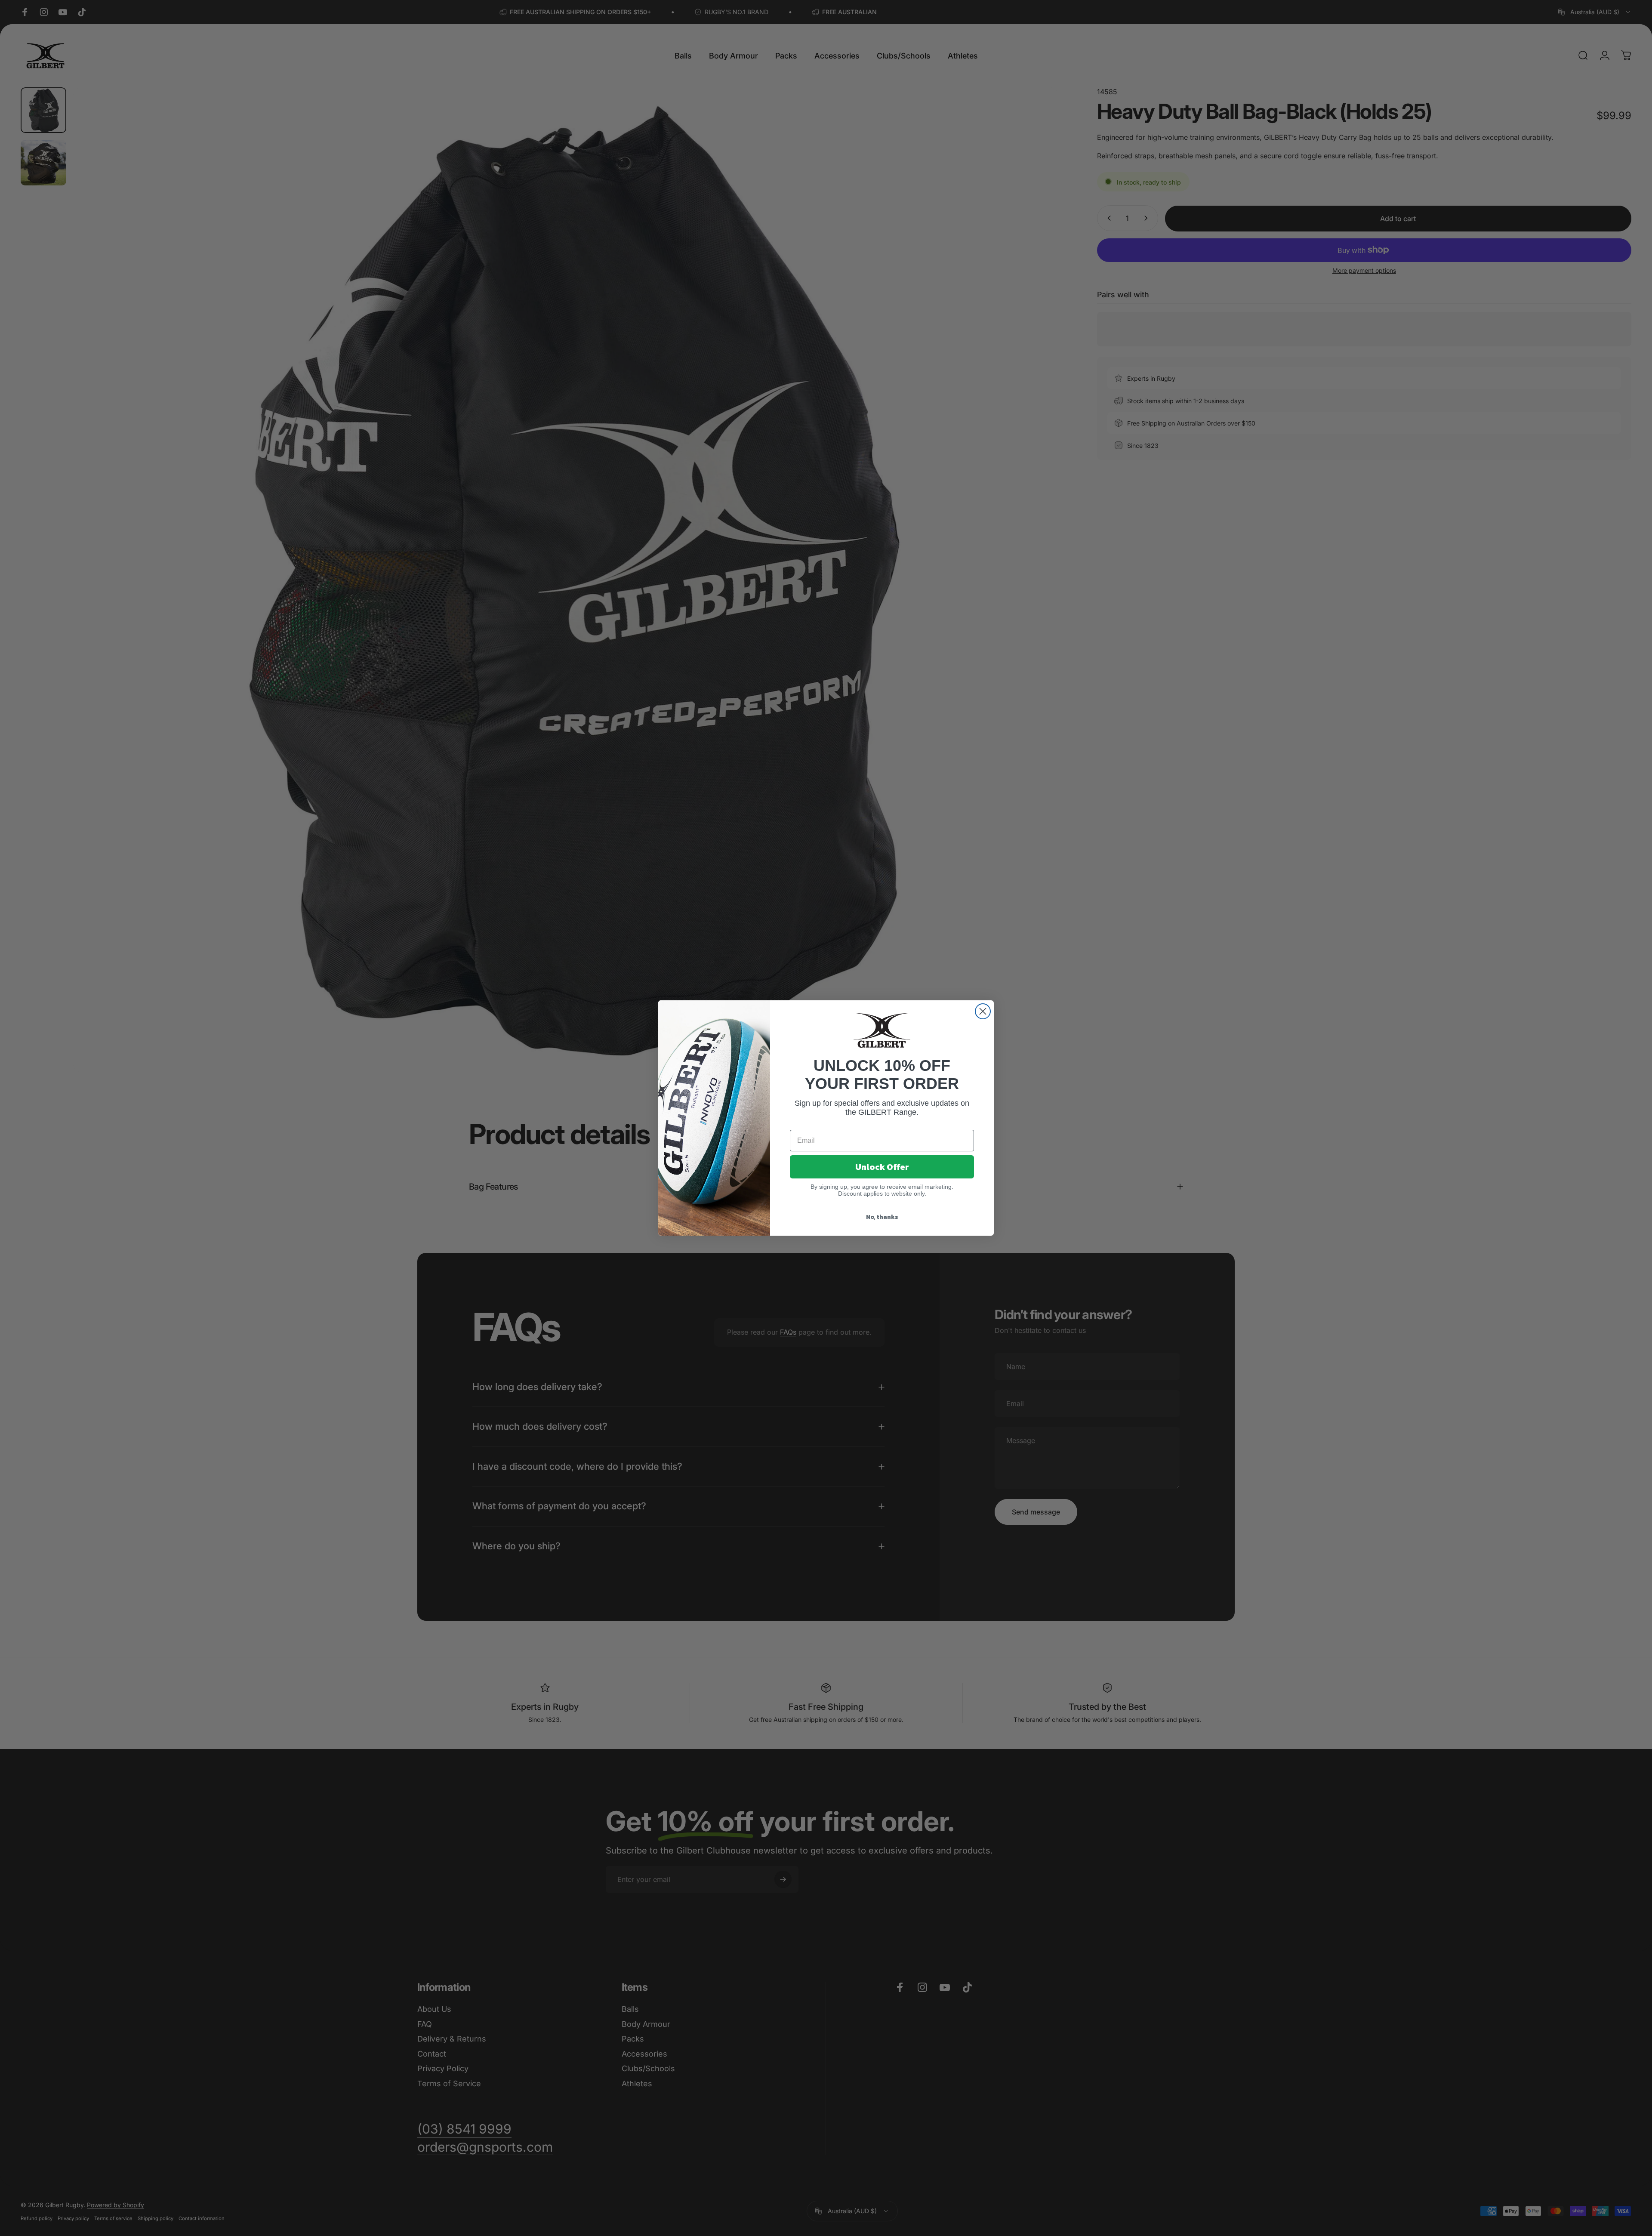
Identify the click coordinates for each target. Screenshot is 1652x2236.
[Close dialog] (983, 1011)
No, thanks (882, 1217)
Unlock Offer (882, 1167)
